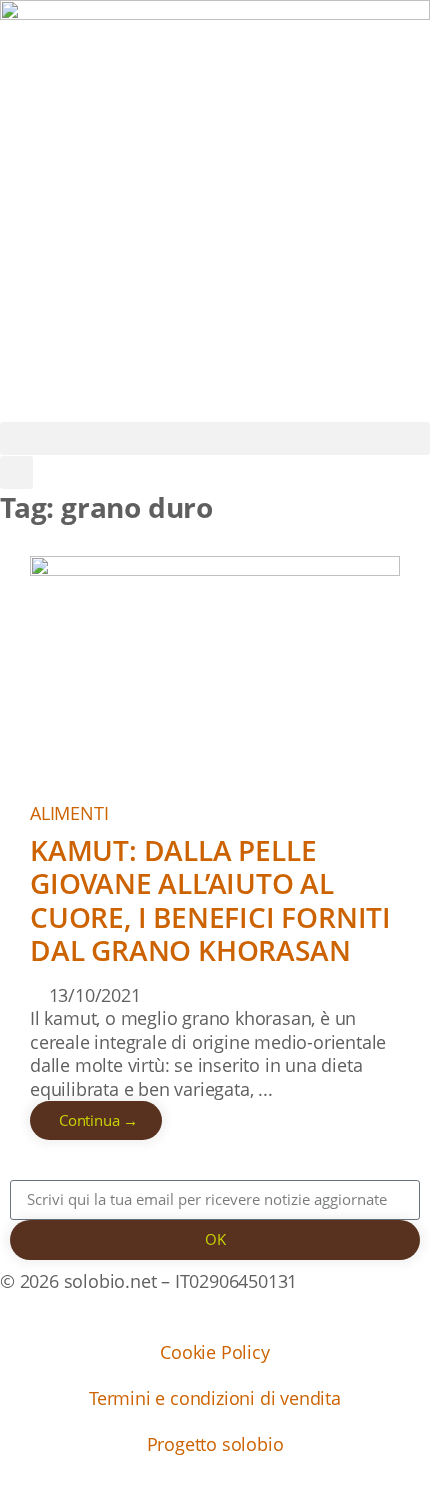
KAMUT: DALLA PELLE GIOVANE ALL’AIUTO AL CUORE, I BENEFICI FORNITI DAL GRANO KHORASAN (210, 900)
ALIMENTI (69, 813)
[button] (215, 438)
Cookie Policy (214, 1352)
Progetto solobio (215, 1444)
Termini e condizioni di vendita (215, 1398)
